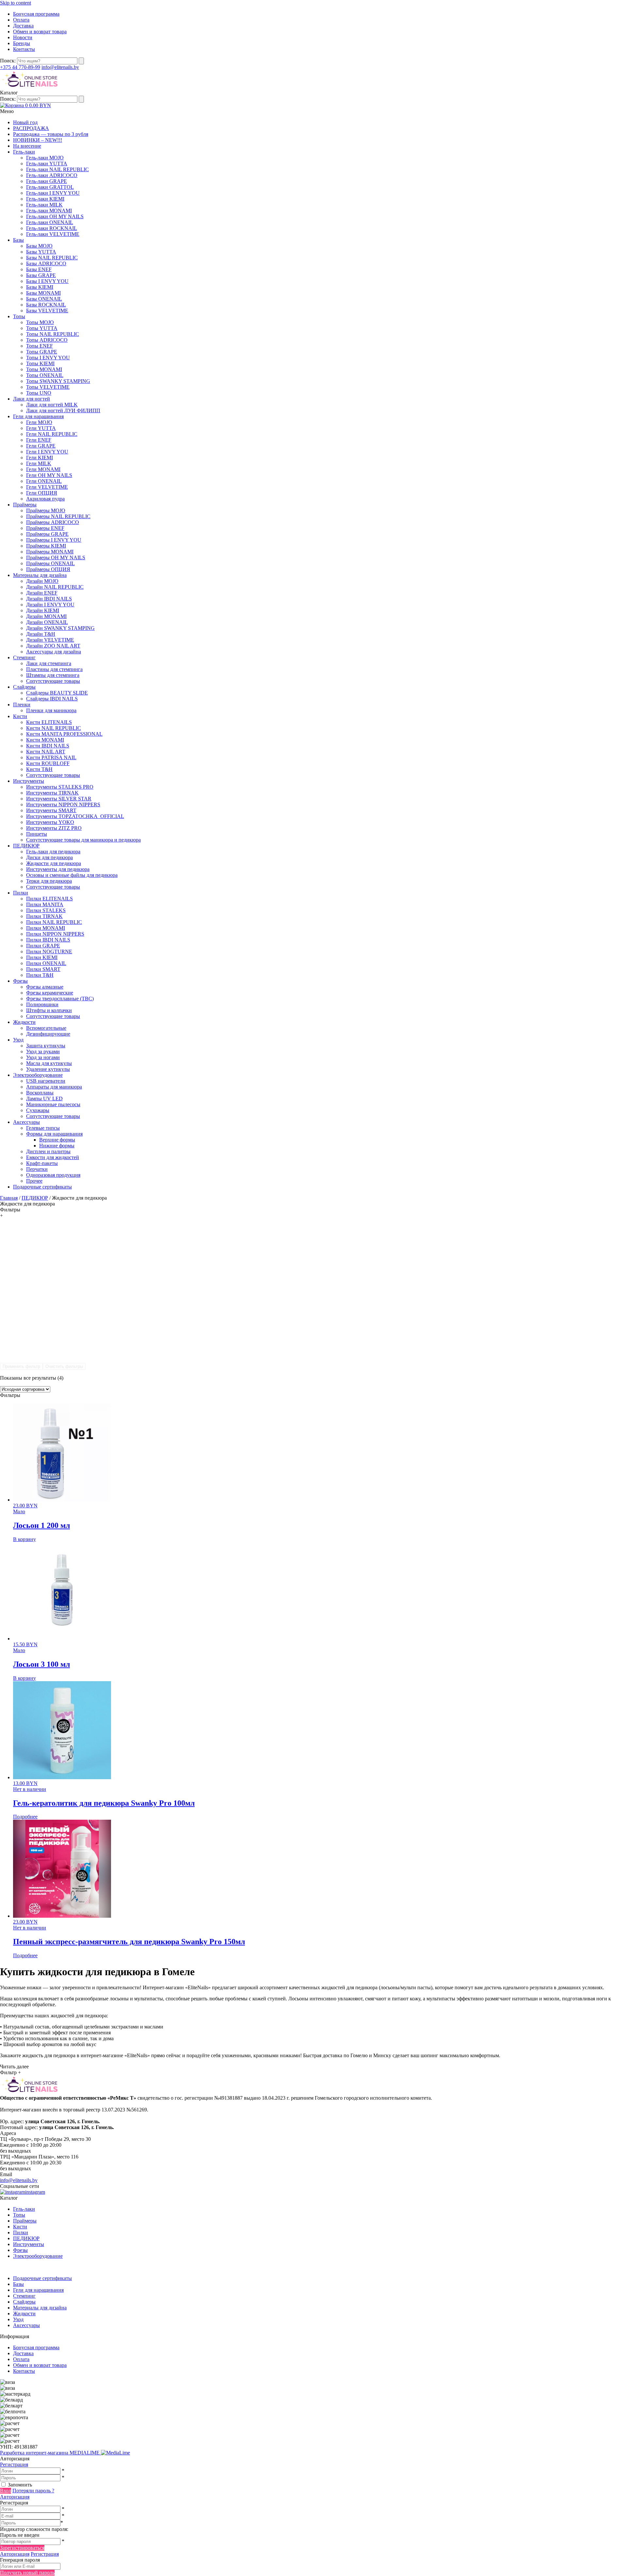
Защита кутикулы (46, 1046)
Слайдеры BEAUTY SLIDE (57, 693)
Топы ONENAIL (45, 375)
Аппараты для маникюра (54, 1087)
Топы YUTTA (42, 328)
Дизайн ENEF (42, 593)
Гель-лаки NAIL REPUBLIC (57, 169)
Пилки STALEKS (46, 910)
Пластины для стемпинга (54, 669)
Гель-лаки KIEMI (45, 199)
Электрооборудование (38, 1075)
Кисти (20, 716)
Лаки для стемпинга (49, 663)
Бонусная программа (36, 14)
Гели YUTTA (41, 428)
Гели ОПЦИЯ (42, 493)
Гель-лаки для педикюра (53, 852)
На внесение (27, 146)
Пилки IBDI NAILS (48, 940)
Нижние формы (57, 1146)
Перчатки (37, 1169)
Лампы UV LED (44, 1099)
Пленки (22, 705)
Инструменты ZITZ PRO (54, 828)
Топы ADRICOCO (47, 340)
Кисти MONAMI (45, 740)
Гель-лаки (24, 152)
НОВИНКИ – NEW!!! (38, 140)
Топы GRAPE (42, 352)
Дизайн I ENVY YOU (50, 605)
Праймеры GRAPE (47, 534)
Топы (19, 316)
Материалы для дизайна (40, 575)
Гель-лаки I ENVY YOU (53, 193)
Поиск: (8, 61)
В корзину (24, 1539)
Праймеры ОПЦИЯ (48, 569)
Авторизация (15, 2497)
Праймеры (25, 505)
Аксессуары (26, 1122)
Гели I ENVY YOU (47, 452)
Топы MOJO (40, 322)
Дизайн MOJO (42, 581)
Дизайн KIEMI (43, 610)
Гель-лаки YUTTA (47, 164)
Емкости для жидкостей (53, 1157)
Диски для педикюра (49, 857)
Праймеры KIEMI (46, 546)
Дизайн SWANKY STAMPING (60, 628)
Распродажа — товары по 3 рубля (51, 134)
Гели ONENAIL (44, 481)
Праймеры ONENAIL (50, 563)
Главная (9, 1198)
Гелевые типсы (43, 1128)
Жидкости (24, 1022)
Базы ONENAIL (44, 299)
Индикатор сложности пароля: (34, 2529)
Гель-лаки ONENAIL (50, 222)
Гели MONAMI (43, 469)
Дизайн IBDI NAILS (49, 599)
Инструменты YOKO (50, 822)
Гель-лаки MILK (44, 205)
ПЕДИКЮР (26, 846)
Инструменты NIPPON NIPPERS (63, 804)
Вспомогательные (46, 1028)
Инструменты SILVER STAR (59, 799)
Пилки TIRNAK (44, 916)
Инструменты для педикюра (58, 869)
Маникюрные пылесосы (53, 1104)
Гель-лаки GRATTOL (50, 187)
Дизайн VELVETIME (50, 640)
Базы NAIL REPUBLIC (52, 258)
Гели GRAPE (41, 446)
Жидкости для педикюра (54, 863)
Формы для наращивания (54, 1134)
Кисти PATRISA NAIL (51, 757)
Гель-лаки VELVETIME (53, 234)
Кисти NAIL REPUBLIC (54, 728)
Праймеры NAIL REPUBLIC (58, 516)
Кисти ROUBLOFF (48, 763)
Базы (18, 240)
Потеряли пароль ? (33, 2491)
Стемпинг (24, 657)
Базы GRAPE (41, 275)
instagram (35, 2192)
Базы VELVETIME (47, 311)
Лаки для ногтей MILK (52, 405)
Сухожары (38, 1110)
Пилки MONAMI (46, 928)
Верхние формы (57, 1140)
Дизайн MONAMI (46, 616)
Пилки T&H (40, 975)
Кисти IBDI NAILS (48, 746)
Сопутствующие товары (53, 681)
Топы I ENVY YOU (48, 358)
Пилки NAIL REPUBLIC (54, 922)
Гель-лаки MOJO (45, 158)
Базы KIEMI (40, 287)
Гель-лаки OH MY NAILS (55, 216)
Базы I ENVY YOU (47, 281)
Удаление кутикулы (48, 1069)
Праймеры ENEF (45, 528)
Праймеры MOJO (46, 510)
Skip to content (16, 3)
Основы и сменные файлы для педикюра (72, 875)
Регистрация (14, 2464)
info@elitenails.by (60, 67)
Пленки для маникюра (51, 710)
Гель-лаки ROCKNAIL (52, 228)
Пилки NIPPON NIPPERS (55, 934)
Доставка (23, 26)
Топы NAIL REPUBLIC (53, 334)
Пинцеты (37, 834)
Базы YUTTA (41, 252)
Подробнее (25, 1817)
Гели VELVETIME (47, 487)
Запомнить (20, 2485)
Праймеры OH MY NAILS (56, 558)
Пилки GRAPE (43, 946)
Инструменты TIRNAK (52, 793)
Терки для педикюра (49, 881)
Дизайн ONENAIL (47, 622)
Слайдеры (24, 687)
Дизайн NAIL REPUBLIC (55, 587)
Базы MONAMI (43, 293)
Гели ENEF (39, 440)
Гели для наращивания (38, 416)
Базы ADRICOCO (46, 263)
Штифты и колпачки (49, 1010)
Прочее (34, 1181)
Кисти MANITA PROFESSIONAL (64, 734)
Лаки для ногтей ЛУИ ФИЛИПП (63, 410)
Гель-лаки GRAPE (47, 181)
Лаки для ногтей (32, 399)
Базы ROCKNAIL (46, 305)
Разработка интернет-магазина (50, 2453)
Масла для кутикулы (49, 1063)
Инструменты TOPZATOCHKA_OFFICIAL (75, 816)
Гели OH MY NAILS (49, 475)
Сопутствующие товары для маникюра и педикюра (83, 840)
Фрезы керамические (50, 993)
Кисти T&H (39, 769)
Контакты (24, 49)
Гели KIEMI (40, 458)
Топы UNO (39, 393)
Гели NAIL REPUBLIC (52, 434)
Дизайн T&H (41, 634)
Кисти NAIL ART (46, 752)
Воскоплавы (40, 1093)
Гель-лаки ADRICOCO (52, 175)
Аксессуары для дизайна (54, 652)
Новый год (25, 122)
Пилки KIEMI (42, 957)
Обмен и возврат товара (40, 32)
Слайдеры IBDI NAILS (52, 699)
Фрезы (20, 981)
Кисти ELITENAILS (49, 722)
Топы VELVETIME (48, 387)
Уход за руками (43, 1051)
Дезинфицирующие (48, 1034)
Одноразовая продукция (53, 1175)
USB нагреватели (46, 1081)
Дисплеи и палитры (48, 1151)
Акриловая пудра (45, 499)
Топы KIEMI (40, 363)
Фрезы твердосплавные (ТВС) (60, 999)
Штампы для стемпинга (53, 675)
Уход (18, 1040)
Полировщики (42, 1004)
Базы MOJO (39, 246)
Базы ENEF (39, 269)
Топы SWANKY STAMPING (58, 381)
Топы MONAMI (44, 369)
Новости (23, 37)
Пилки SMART (43, 969)
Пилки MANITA (45, 904)
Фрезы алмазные (45, 987)
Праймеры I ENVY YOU (54, 540)
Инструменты (29, 781)
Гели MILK (39, 463)
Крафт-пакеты (42, 1163)
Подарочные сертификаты (42, 1187)
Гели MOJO (39, 422)
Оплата (21, 20)
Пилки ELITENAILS (49, 899)
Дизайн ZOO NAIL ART (53, 646)
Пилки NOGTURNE (49, 952)
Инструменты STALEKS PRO (60, 787)
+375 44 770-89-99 (20, 67)
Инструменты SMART (51, 810)
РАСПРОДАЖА (31, 128)
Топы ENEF (40, 346)
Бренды (22, 43)
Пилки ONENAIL (46, 963)
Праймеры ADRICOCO (53, 522)
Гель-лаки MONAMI (49, 211)
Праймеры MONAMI (50, 552)
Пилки (21, 893)
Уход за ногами (43, 1057)
